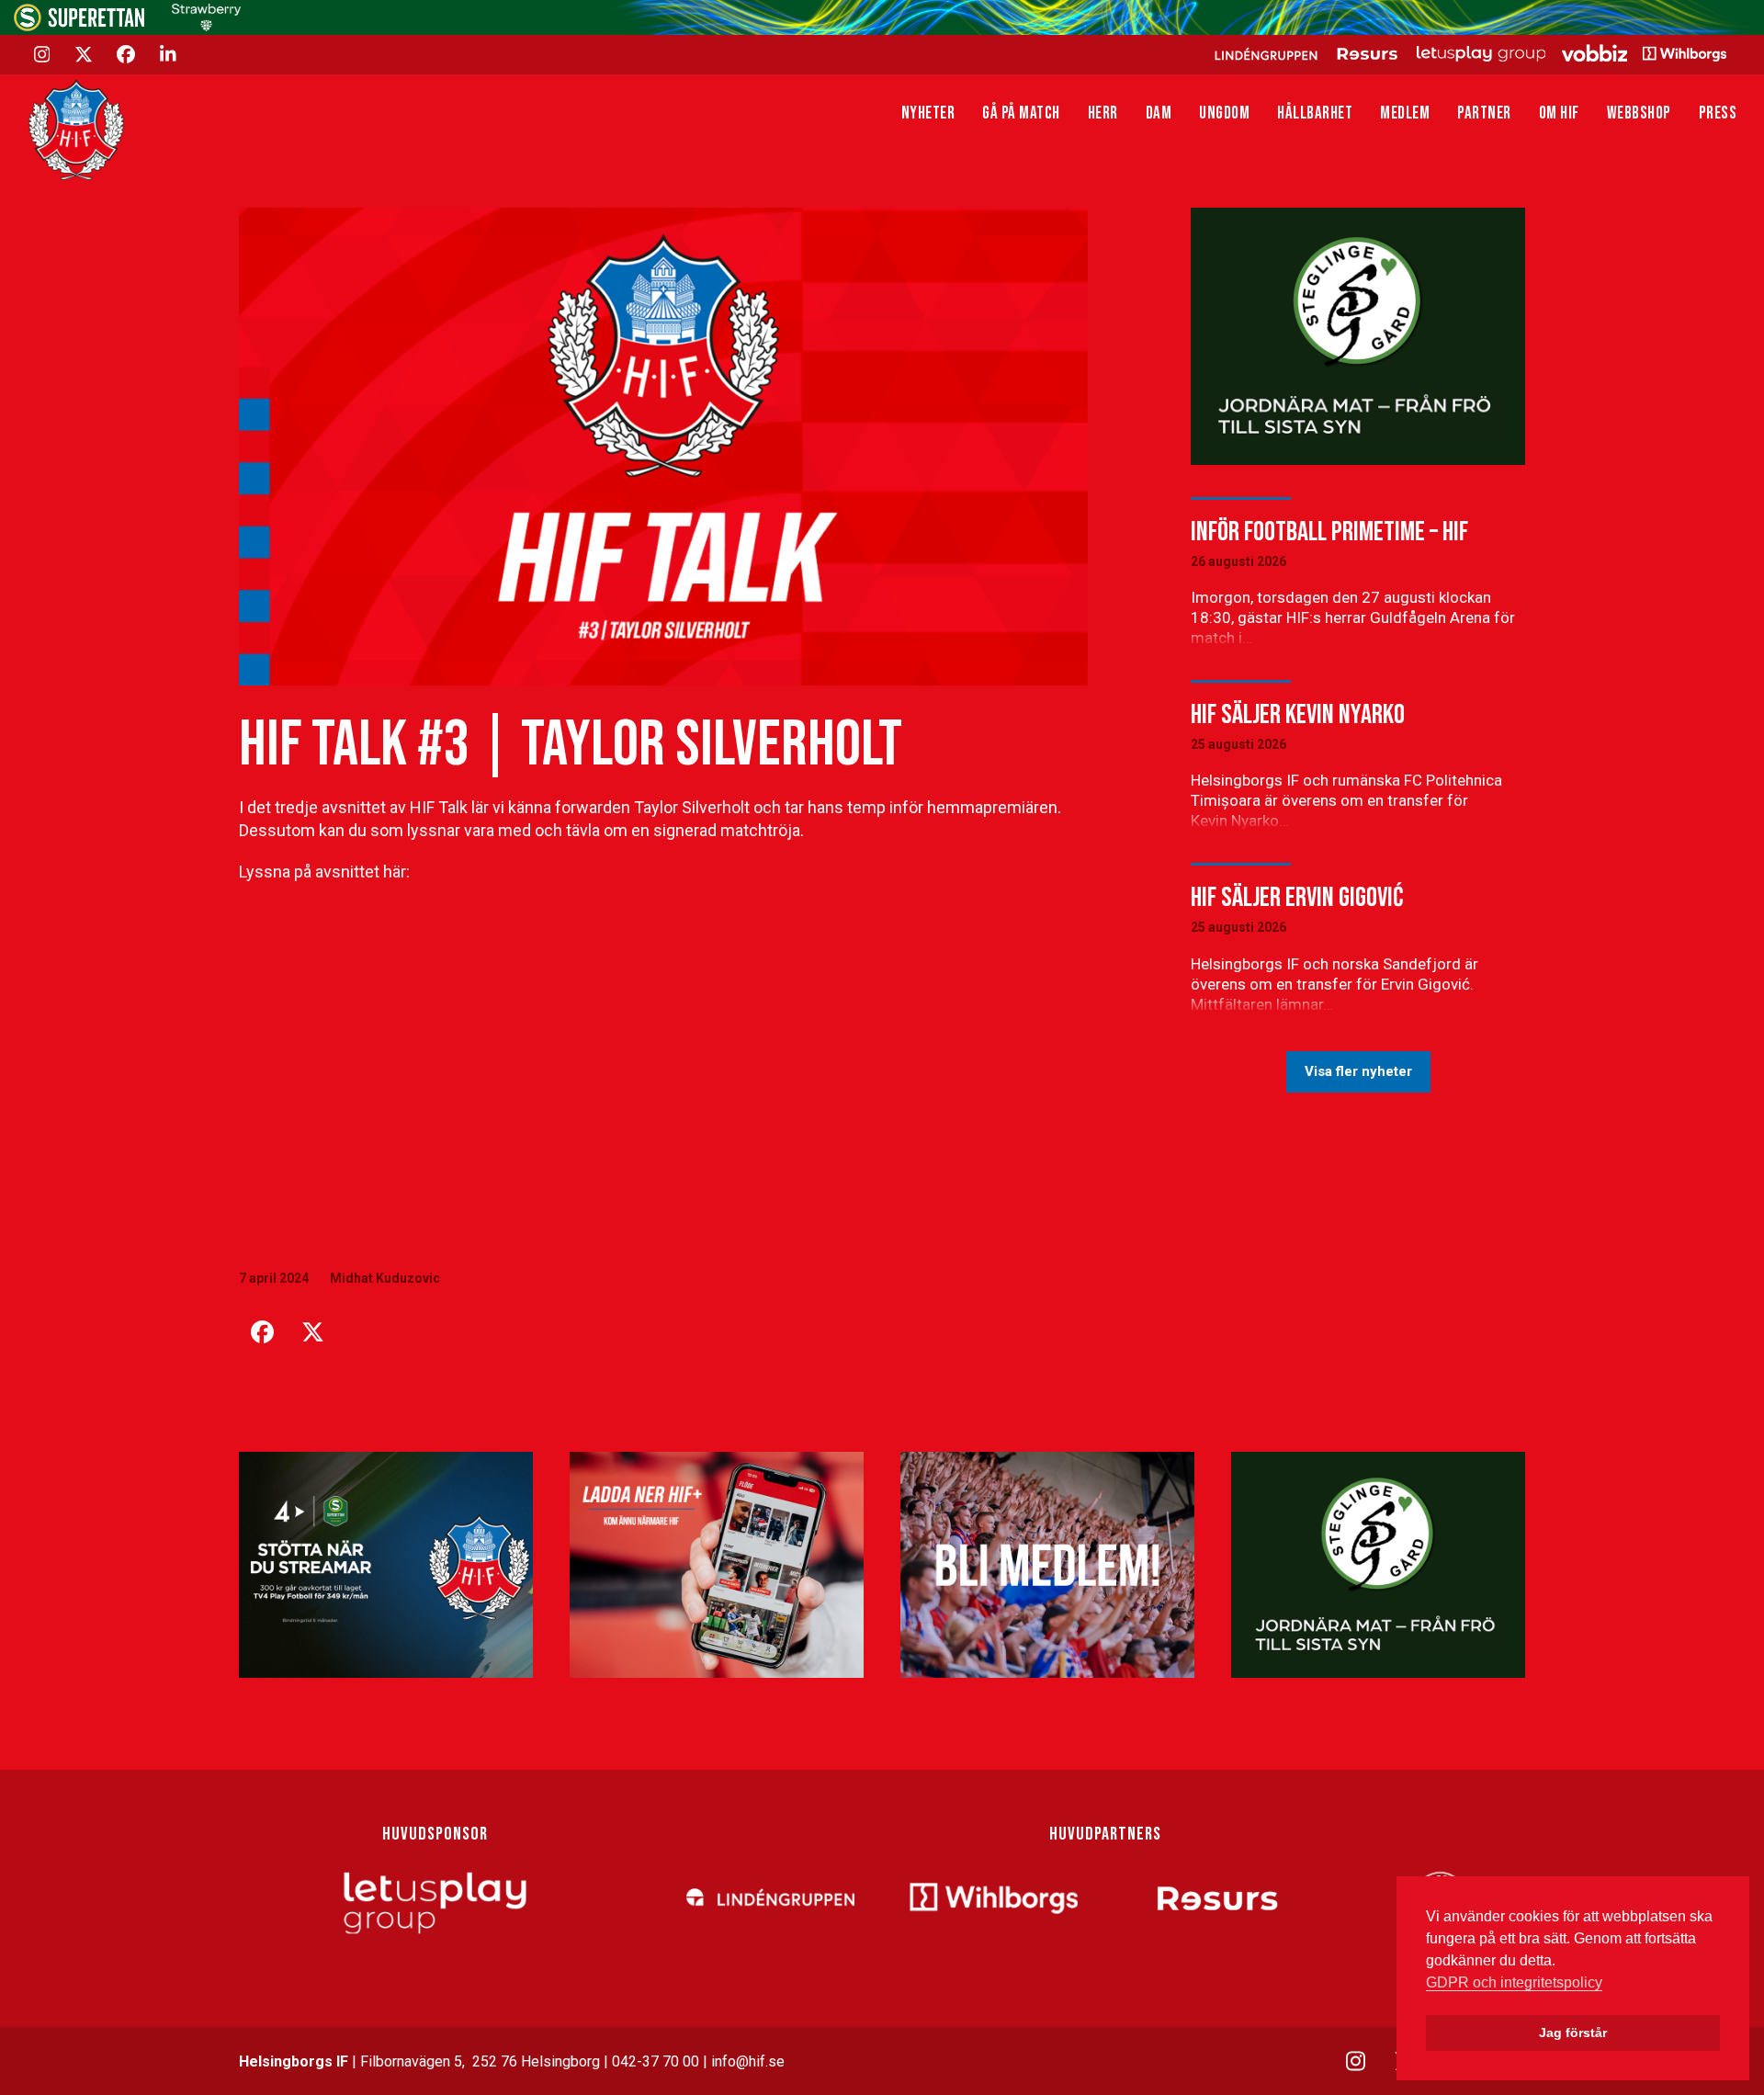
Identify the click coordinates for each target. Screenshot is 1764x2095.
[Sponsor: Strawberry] (206, 26)
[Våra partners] (1468, 53)
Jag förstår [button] (1573, 2033)
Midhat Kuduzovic (385, 1278)
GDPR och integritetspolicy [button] (1514, 1982)
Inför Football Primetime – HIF (1329, 532)
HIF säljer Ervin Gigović (1297, 898)
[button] (262, 1332)
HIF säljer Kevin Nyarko (1298, 715)
